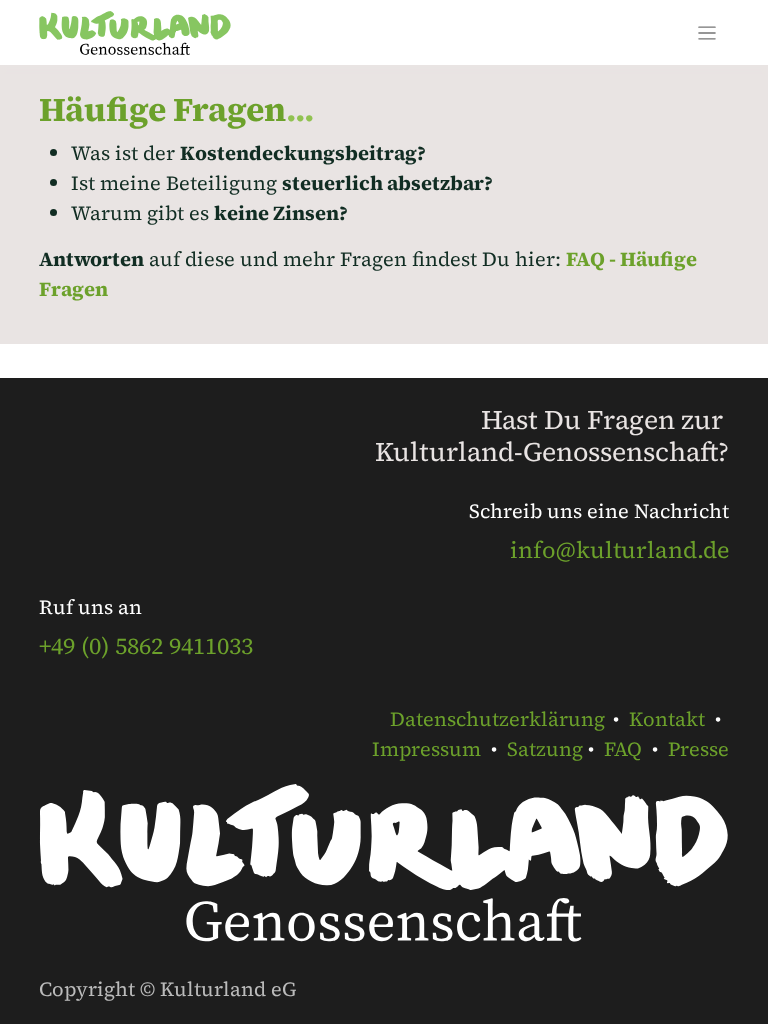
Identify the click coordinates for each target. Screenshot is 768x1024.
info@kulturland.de (619, 550)
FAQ (623, 749)
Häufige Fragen (162, 109)
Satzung (545, 749)
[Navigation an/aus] (707, 32)
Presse (698, 749)
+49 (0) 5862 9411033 (146, 646)
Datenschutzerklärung (497, 719)
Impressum (426, 749)
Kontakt (667, 719)
